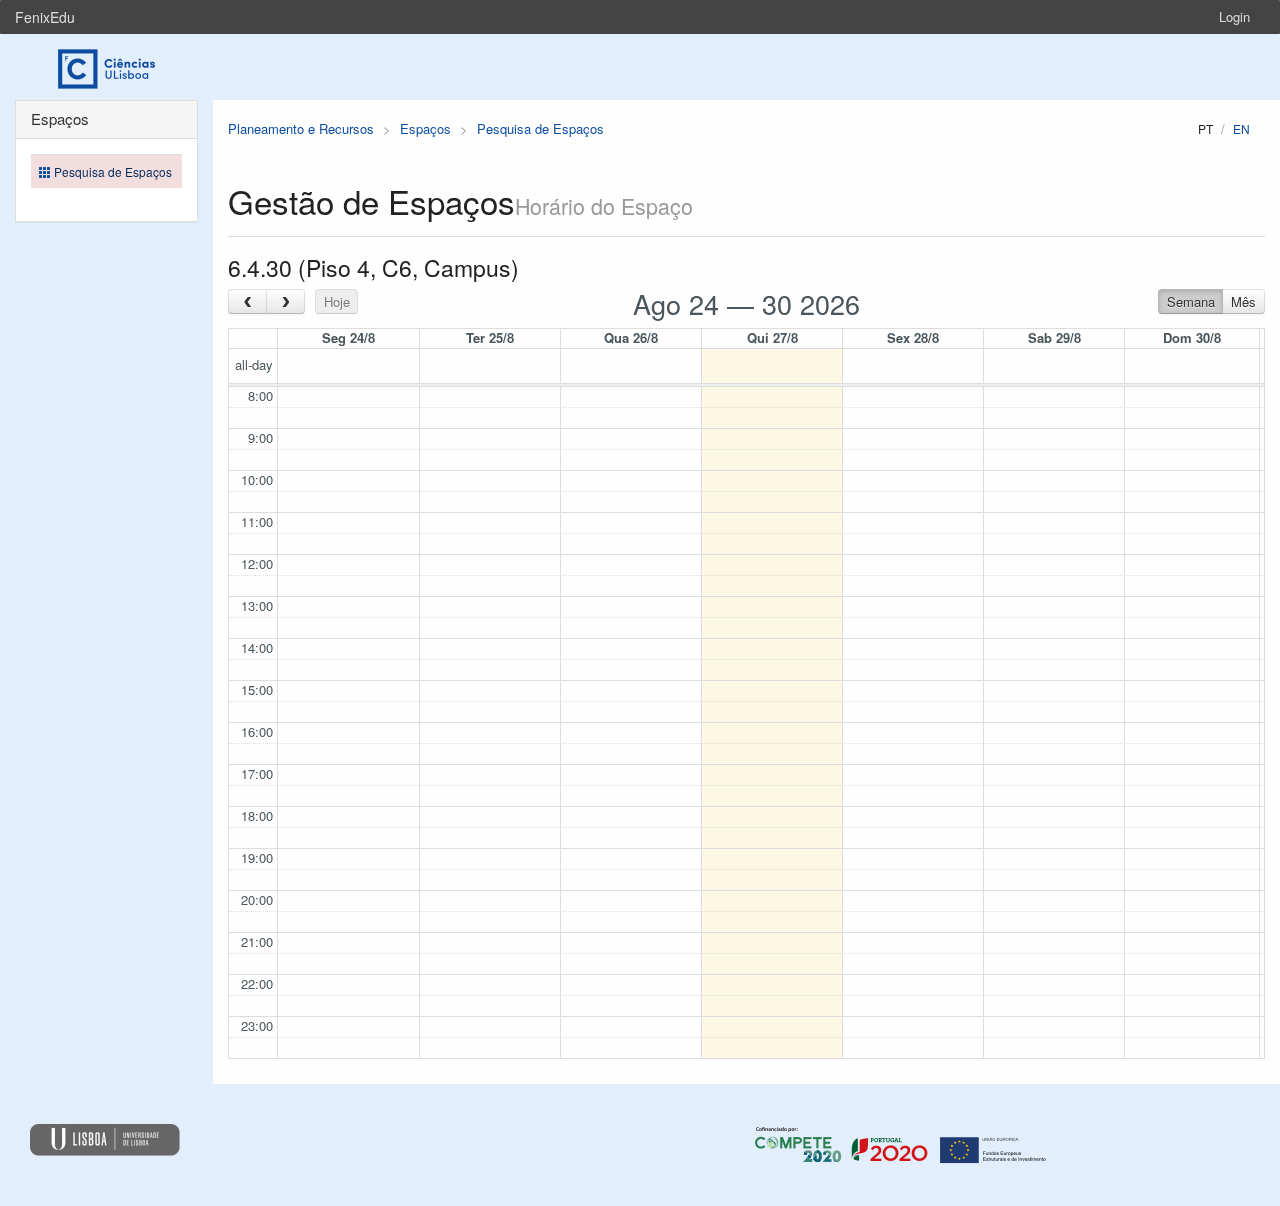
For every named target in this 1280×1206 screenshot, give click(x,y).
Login (1234, 16)
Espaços (425, 128)
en (1241, 128)
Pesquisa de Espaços (540, 128)
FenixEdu (45, 17)
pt (1205, 128)
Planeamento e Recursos (301, 128)
